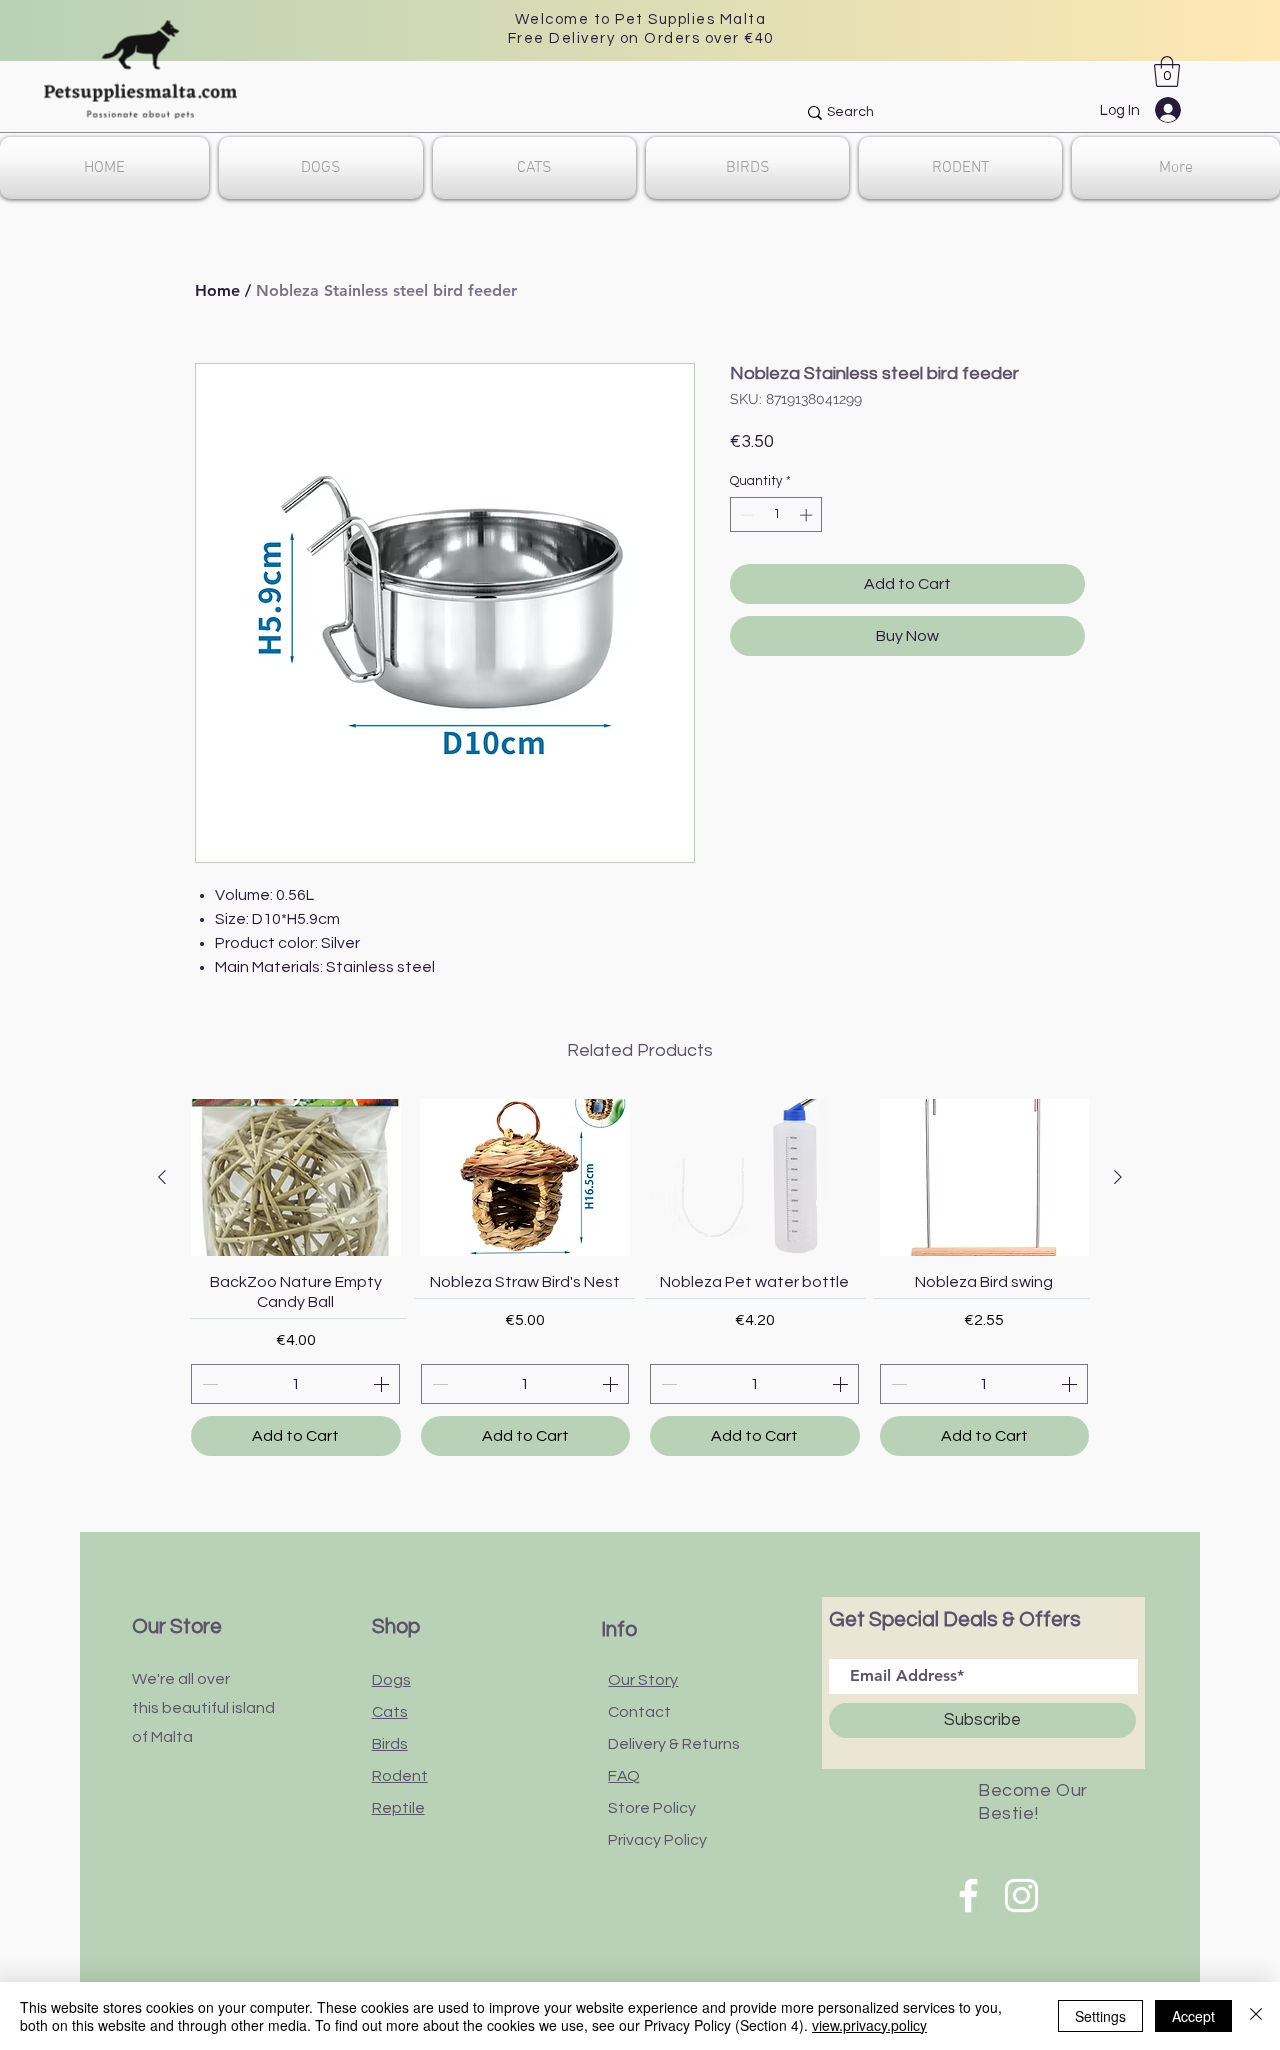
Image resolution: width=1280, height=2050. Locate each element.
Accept (1193, 2016)
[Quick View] (296, 1177)
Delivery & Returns (674, 1744)
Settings (1100, 2016)
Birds (390, 1744)
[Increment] (808, 515)
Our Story (643, 1680)
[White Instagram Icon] (1021, 1895)
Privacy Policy (657, 1840)
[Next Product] (1118, 1177)
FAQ (624, 1776)
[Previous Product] (162, 1177)
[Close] (1256, 2016)
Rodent (400, 1776)
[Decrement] (745, 515)
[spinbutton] (776, 515)
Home (217, 290)
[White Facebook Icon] (968, 1895)
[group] (640, 1277)
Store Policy (652, 1808)
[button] (1167, 71)
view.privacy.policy (869, 2025)
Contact (639, 1712)
